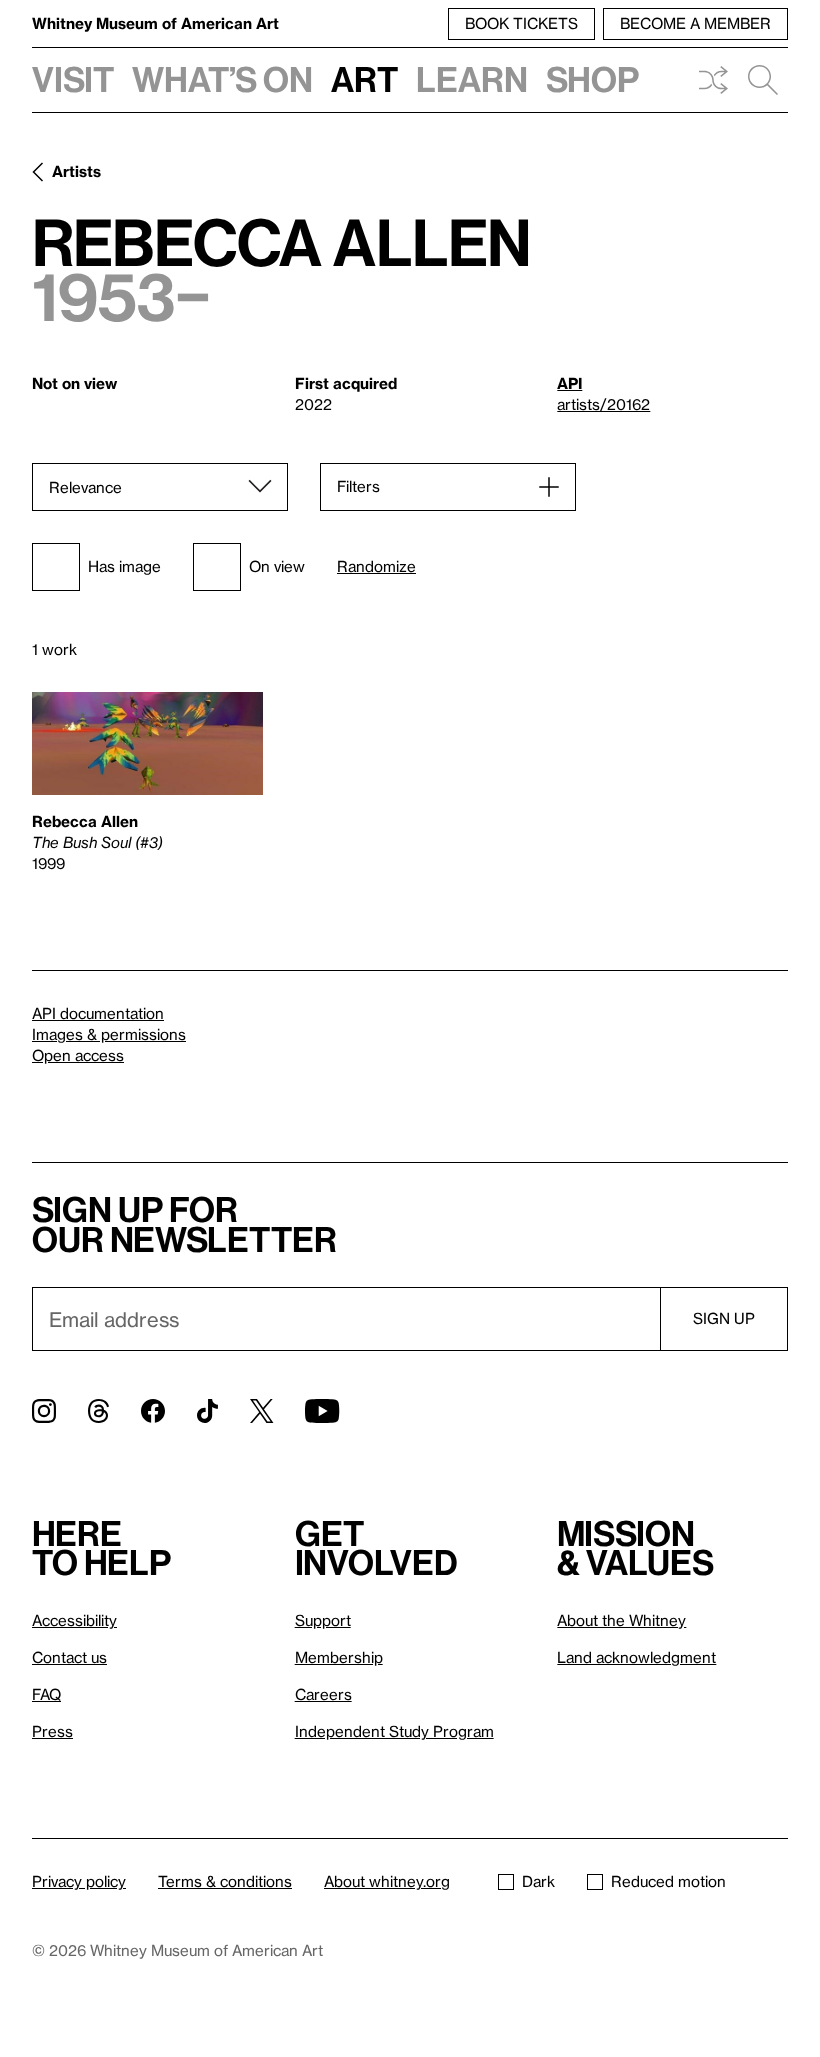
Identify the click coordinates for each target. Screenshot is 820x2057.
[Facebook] (153, 1411)
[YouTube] (322, 1411)
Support (323, 1620)
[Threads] (98, 1411)
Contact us (69, 1657)
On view (277, 566)
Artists (76, 171)
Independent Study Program (394, 1731)
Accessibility (74, 1620)
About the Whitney (621, 1620)
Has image (124, 566)
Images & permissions (109, 1034)
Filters (358, 486)
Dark (538, 1881)
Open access (78, 1055)
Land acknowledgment (636, 1657)
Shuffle (713, 80)
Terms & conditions (225, 1881)
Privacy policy (79, 1881)
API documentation (98, 1013)
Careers (323, 1694)
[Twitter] (261, 1411)
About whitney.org (387, 1881)
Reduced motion (668, 1881)
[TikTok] (207, 1411)
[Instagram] (44, 1411)
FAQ (46, 1694)
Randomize (376, 566)
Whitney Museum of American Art (155, 23)
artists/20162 (603, 404)
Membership (339, 1657)
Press (52, 1731)
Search (763, 80)
